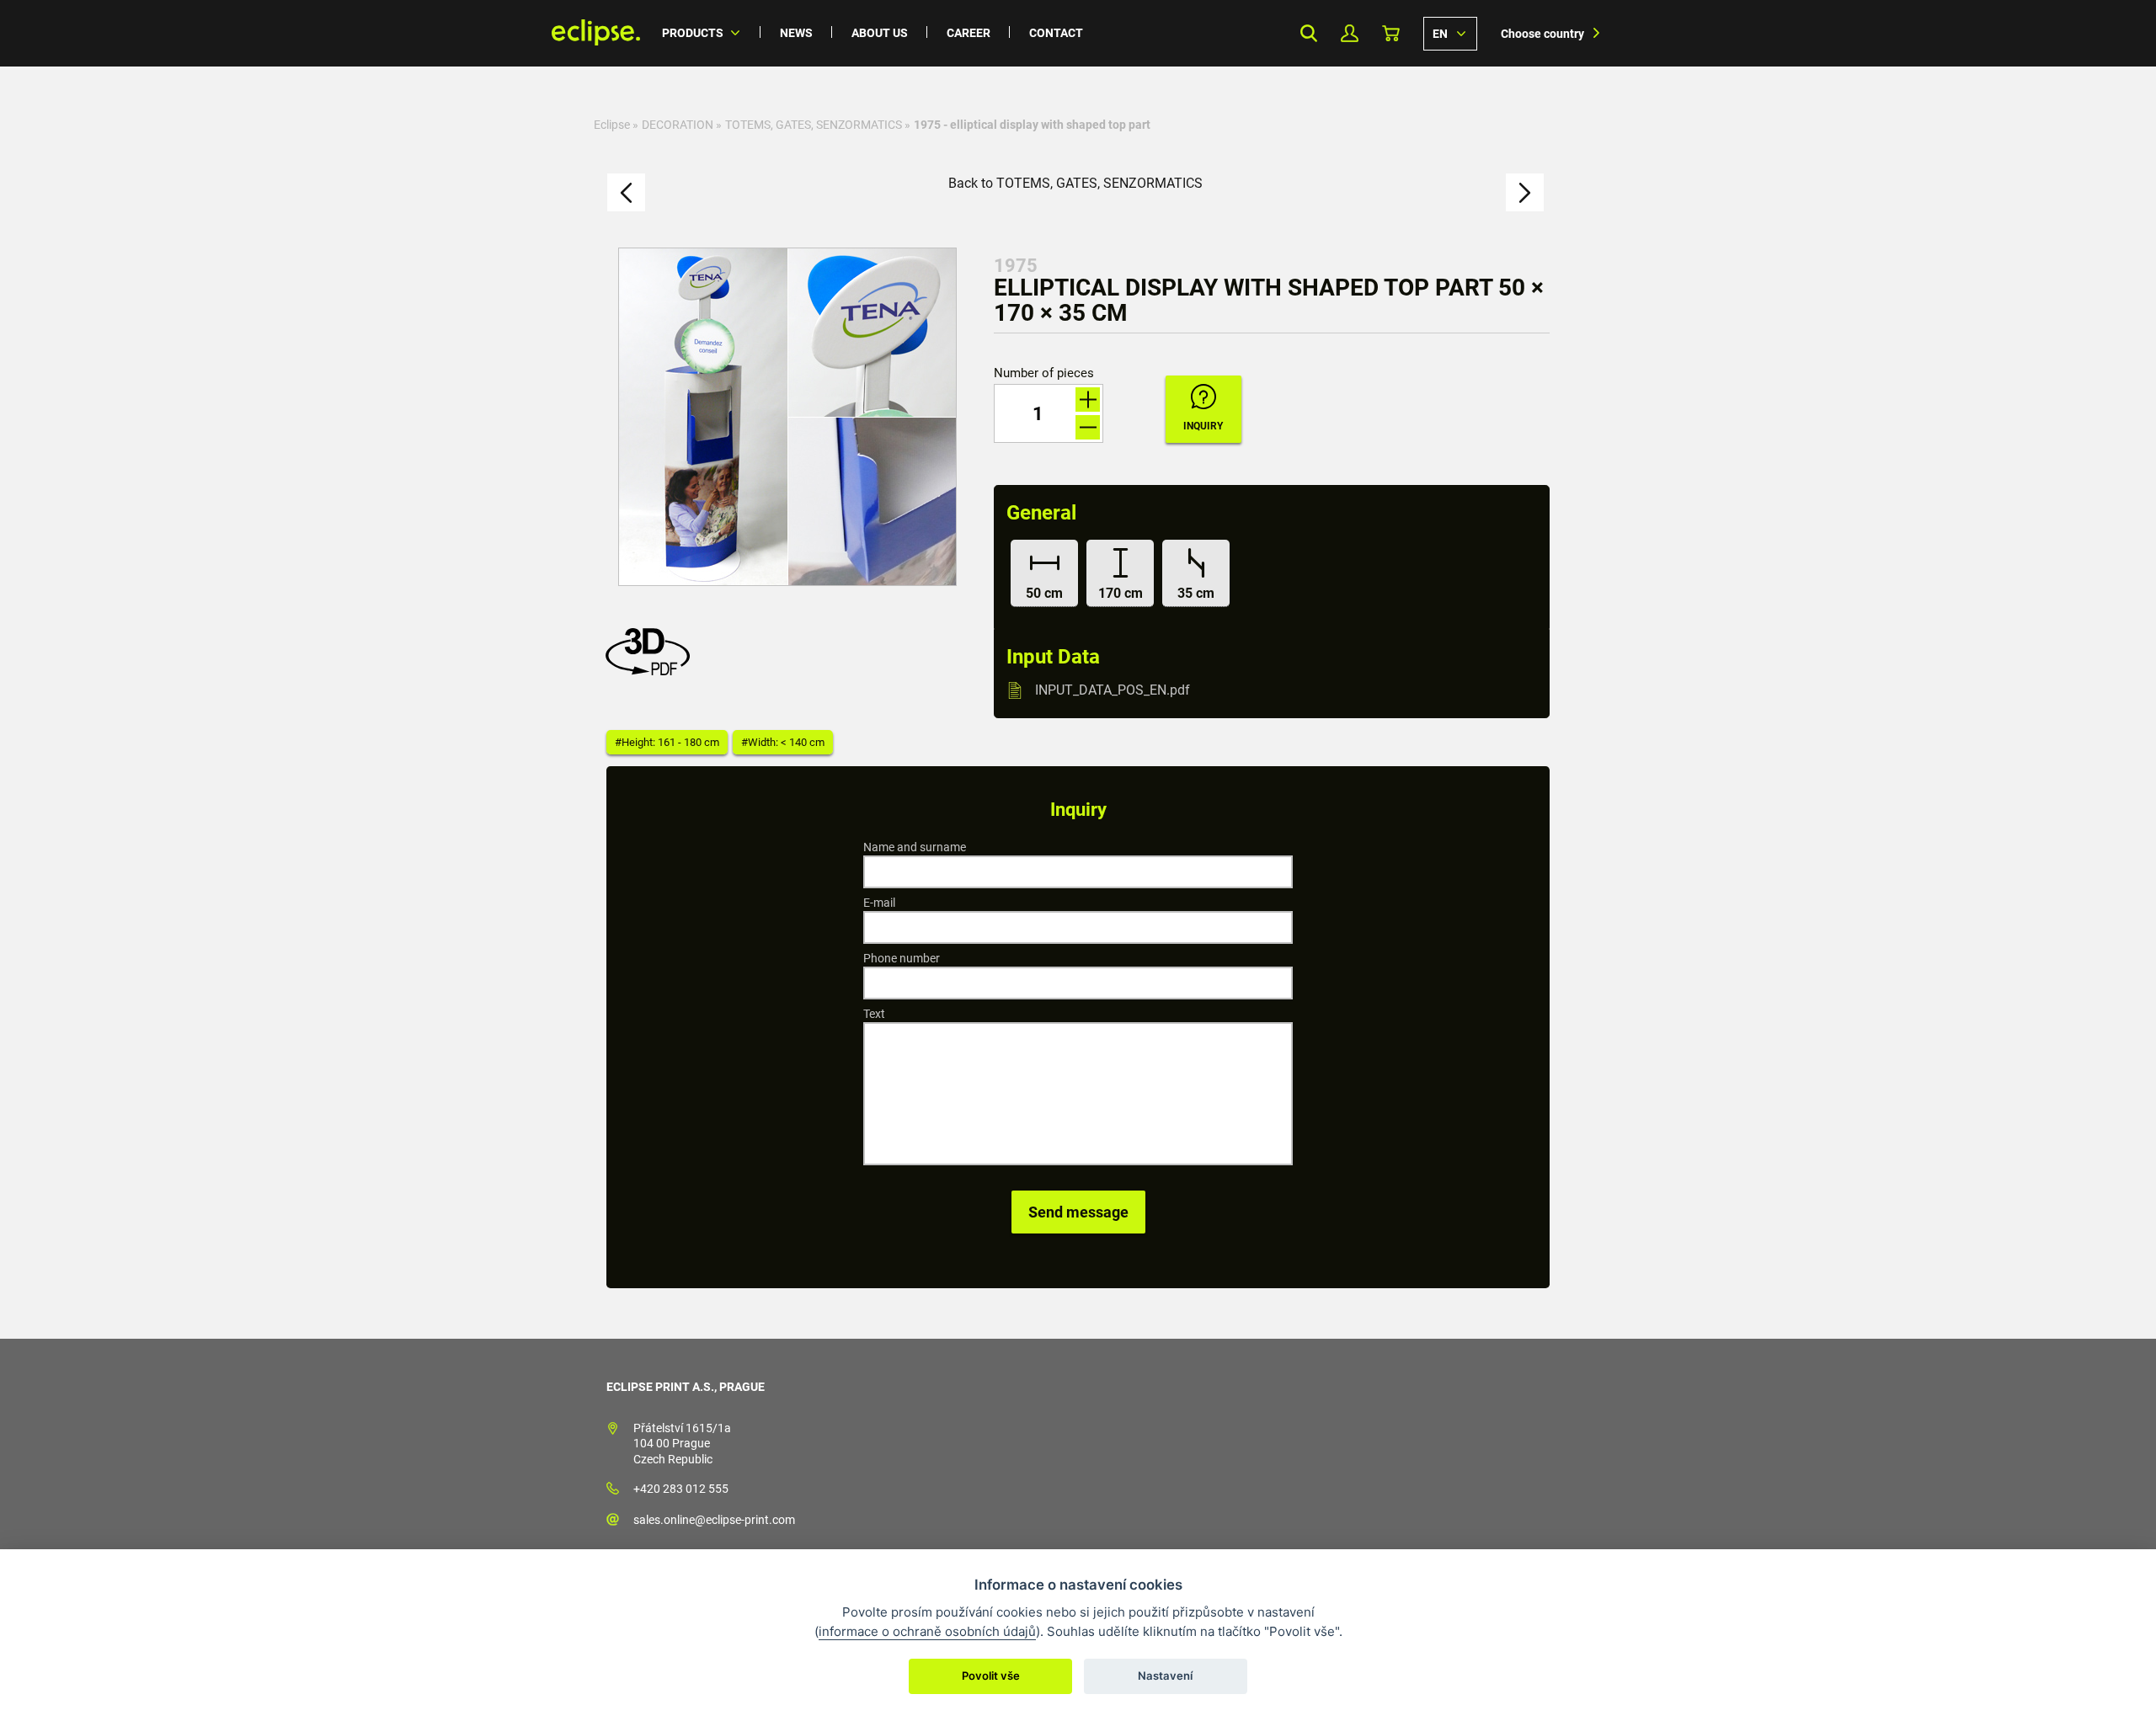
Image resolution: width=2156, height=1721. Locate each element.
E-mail (879, 903)
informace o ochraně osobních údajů (927, 1631)
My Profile (1350, 33)
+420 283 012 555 (681, 1489)
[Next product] (1525, 192)
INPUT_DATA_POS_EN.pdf (1113, 690)
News (796, 33)
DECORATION (678, 125)
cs (1450, 33)
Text (874, 1014)
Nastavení (1165, 1676)
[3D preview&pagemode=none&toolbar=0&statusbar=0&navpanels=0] (652, 671)
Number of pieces (1044, 373)
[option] (787, 417)
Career (969, 33)
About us (880, 33)
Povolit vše (991, 1676)
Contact (1056, 33)
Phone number (902, 958)
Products (693, 33)
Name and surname (915, 847)
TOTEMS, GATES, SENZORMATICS (814, 125)
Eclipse (612, 125)
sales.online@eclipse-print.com (714, 1520)
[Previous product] (626, 192)
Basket (1391, 33)
